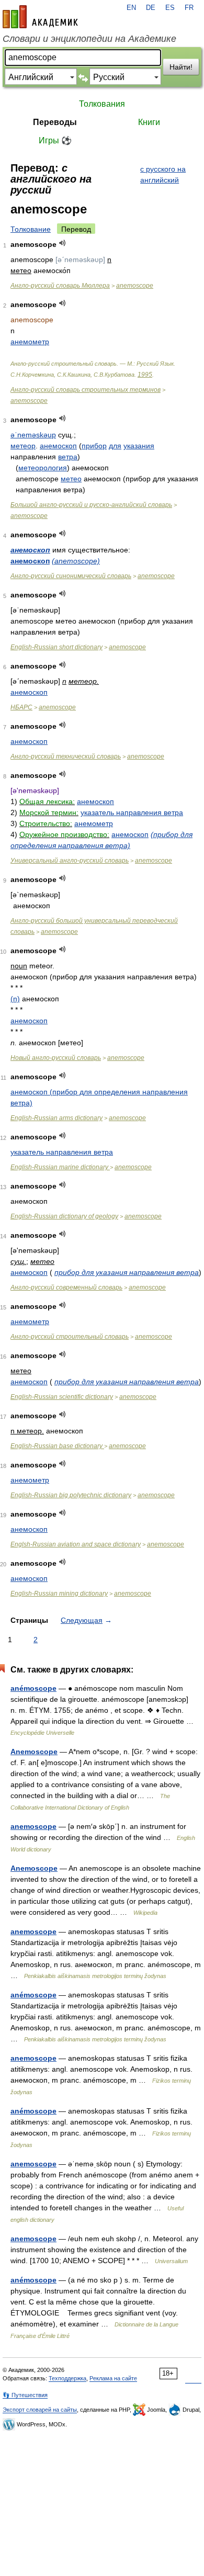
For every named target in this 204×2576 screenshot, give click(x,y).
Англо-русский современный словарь (66, 1287)
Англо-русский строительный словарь (70, 1337)
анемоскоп (58, 446)
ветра (68, 457)
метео (71, 479)
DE (151, 8)
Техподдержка (67, 2378)
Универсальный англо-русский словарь (70, 861)
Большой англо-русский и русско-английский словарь (91, 505)
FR (189, 8)
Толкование (31, 229)
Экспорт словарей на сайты (40, 2410)
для (115, 446)
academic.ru (40, 17)
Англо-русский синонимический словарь (71, 576)
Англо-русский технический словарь (66, 756)
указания (139, 446)
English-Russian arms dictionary (56, 1118)
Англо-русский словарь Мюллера (60, 286)
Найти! (181, 67)
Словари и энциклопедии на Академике (89, 39)
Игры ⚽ (55, 140)
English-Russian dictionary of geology (64, 1216)
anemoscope (135, 286)
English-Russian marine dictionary (60, 1167)
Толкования (102, 104)
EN (131, 8)
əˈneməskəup (33, 435)
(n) (15, 999)
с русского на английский (163, 174)
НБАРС (21, 707)
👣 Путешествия (25, 2395)
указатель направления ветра (132, 812)
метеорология (43, 468)
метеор (23, 446)
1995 (145, 375)
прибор (94, 446)
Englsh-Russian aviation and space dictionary (76, 1544)
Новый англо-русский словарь (56, 1058)
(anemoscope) (76, 561)
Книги (149, 122)
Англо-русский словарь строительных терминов (86, 390)
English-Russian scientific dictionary (62, 1397)
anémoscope (33, 1688)
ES (170, 8)
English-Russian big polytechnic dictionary (71, 1495)
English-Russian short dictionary (56, 647)
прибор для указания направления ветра (127, 1272)
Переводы (55, 122)
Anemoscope (34, 1752)
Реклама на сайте (113, 2378)
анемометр (30, 342)
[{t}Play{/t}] (63, 243)
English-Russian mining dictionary (59, 1594)
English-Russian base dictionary (57, 1446)
